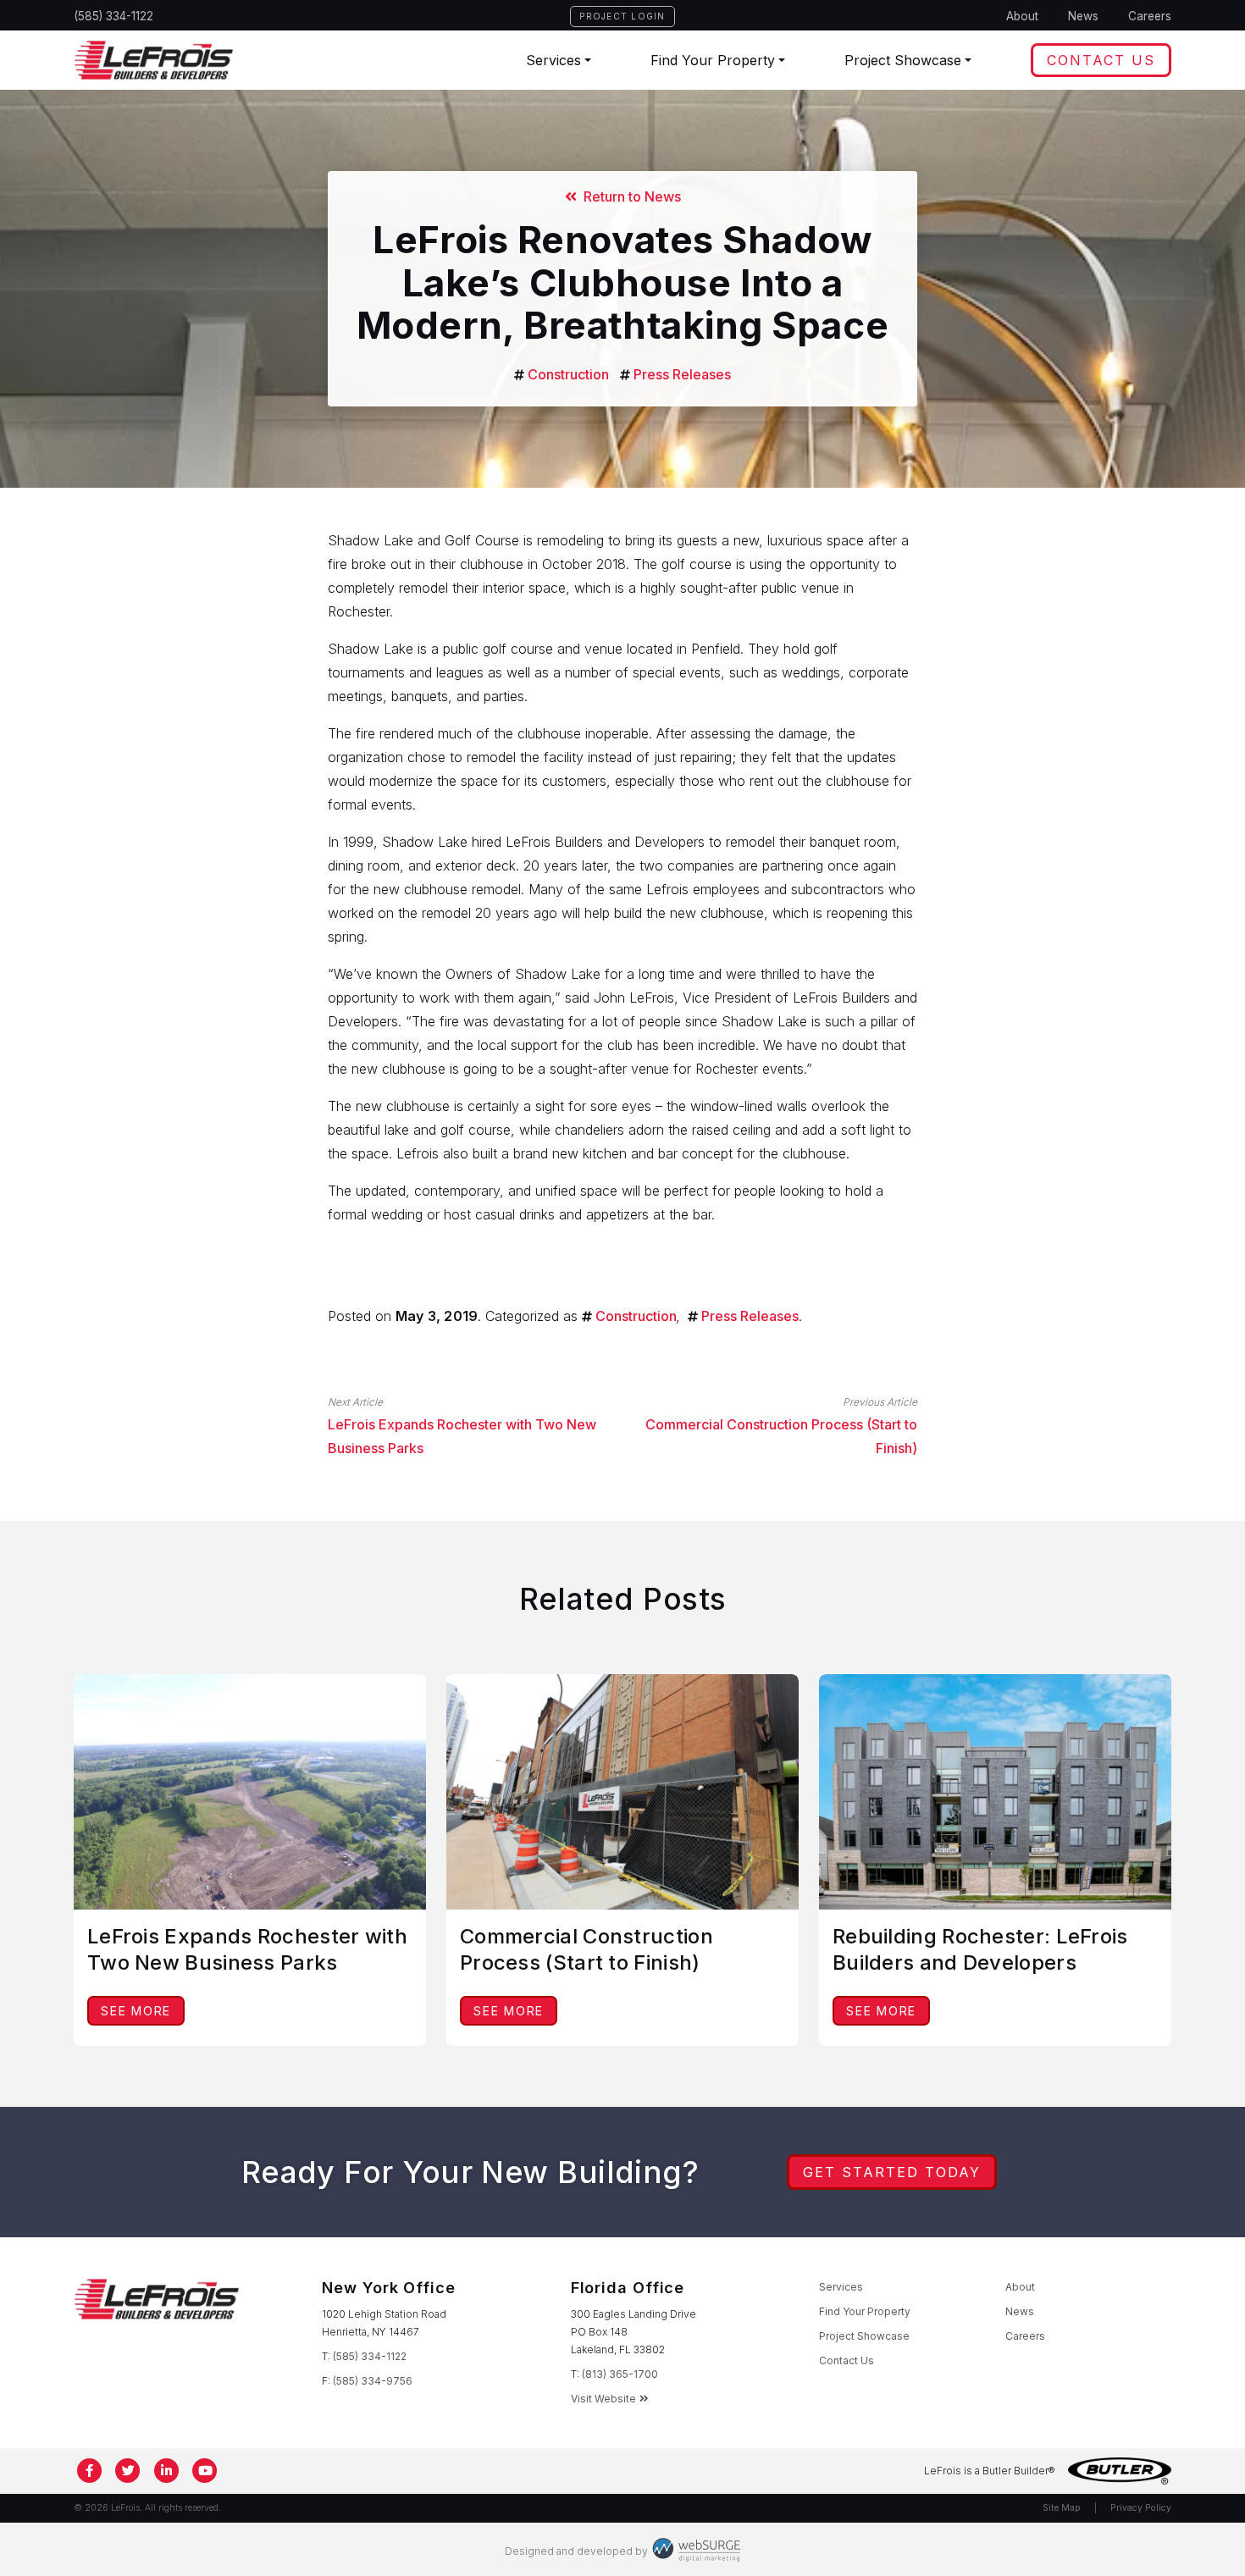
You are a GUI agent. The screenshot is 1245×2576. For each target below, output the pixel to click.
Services (553, 60)
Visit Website (603, 2399)
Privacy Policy (1141, 2508)
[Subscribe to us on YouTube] (206, 2471)
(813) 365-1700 (620, 2374)
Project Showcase (903, 60)
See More (136, 2011)
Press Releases (682, 374)
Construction (568, 374)
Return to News (629, 196)
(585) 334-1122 (113, 16)
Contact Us (1101, 60)
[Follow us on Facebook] (90, 2471)
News (1083, 16)
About (1022, 16)
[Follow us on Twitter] (129, 2471)
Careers (1150, 16)
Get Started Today (892, 2172)
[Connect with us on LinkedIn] (167, 2471)
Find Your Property (713, 60)
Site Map (1062, 2508)
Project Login (622, 16)
